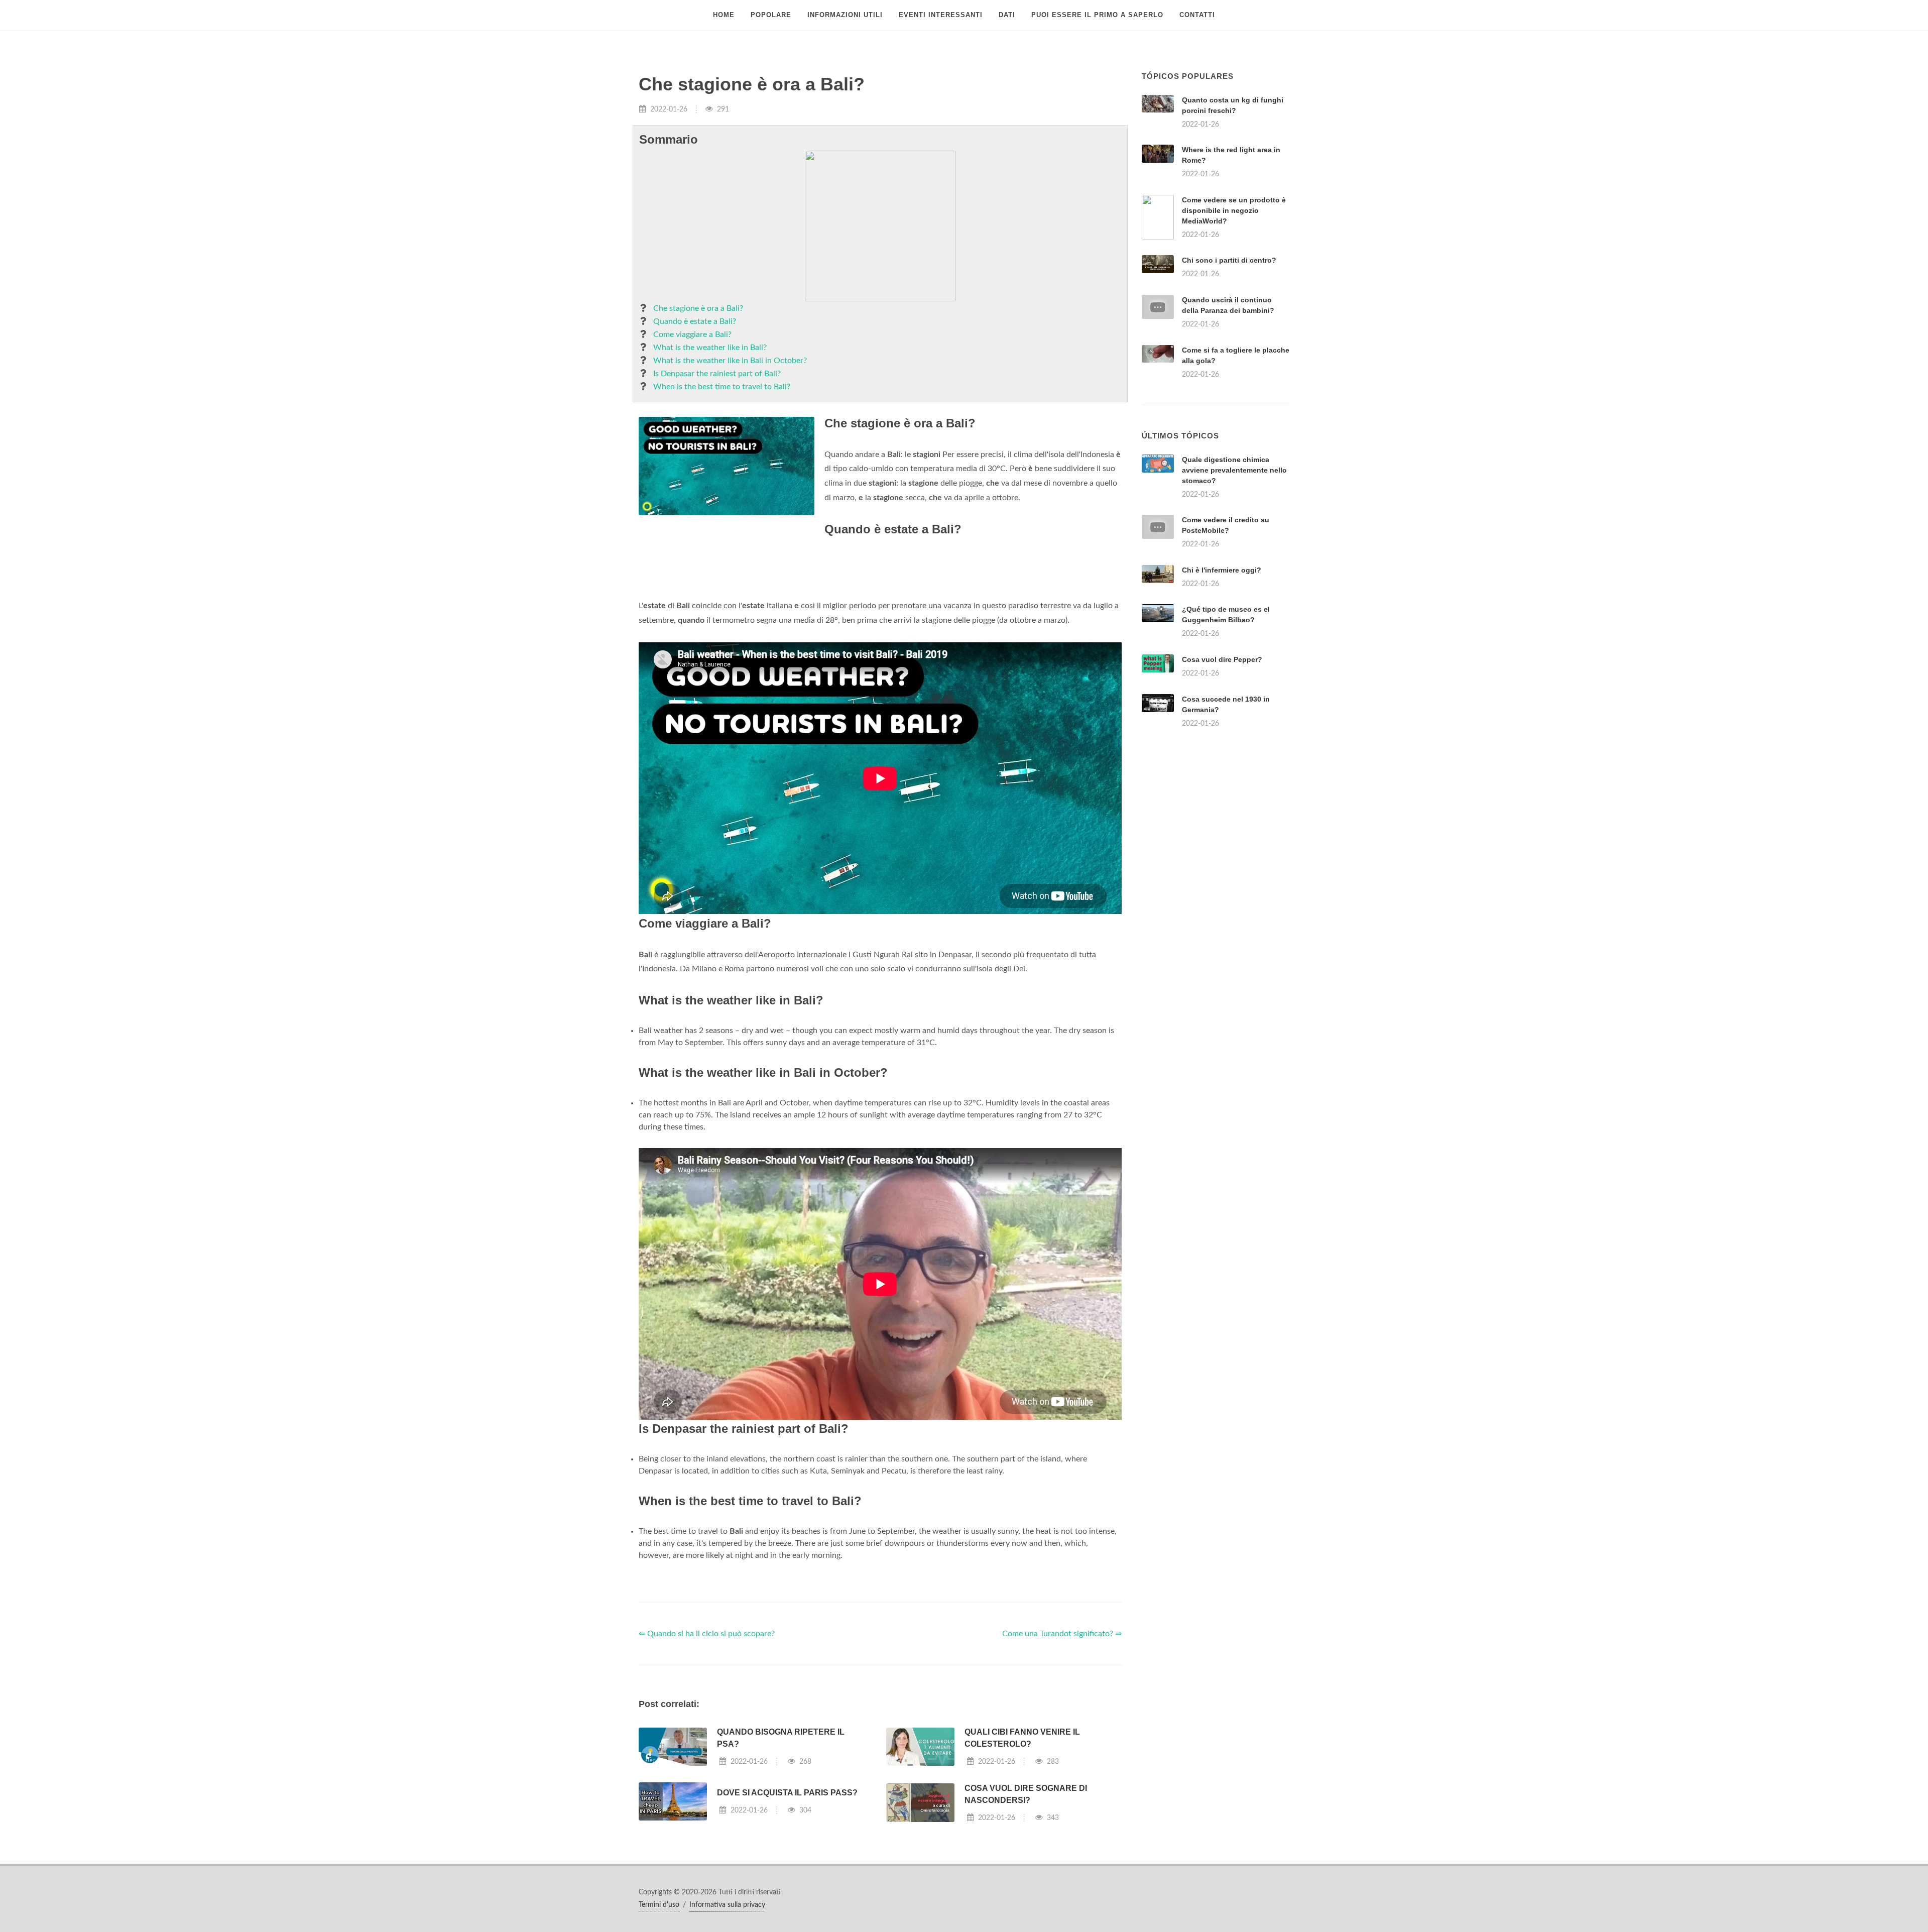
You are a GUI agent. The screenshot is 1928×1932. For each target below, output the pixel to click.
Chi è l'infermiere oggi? (1222, 570)
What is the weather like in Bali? (710, 348)
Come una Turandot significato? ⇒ (1062, 1634)
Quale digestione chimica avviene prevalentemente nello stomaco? (1234, 470)
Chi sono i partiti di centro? (1229, 260)
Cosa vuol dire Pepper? (1222, 659)
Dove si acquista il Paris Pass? (787, 1793)
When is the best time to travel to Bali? (722, 387)
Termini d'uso (659, 1905)
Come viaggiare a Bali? (692, 334)
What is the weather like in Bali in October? (730, 361)
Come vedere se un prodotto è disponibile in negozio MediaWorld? (1234, 210)
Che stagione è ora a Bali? (698, 308)
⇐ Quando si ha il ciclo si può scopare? (707, 1634)
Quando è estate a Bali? (695, 321)
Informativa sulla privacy (727, 1905)
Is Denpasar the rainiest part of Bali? (717, 374)
